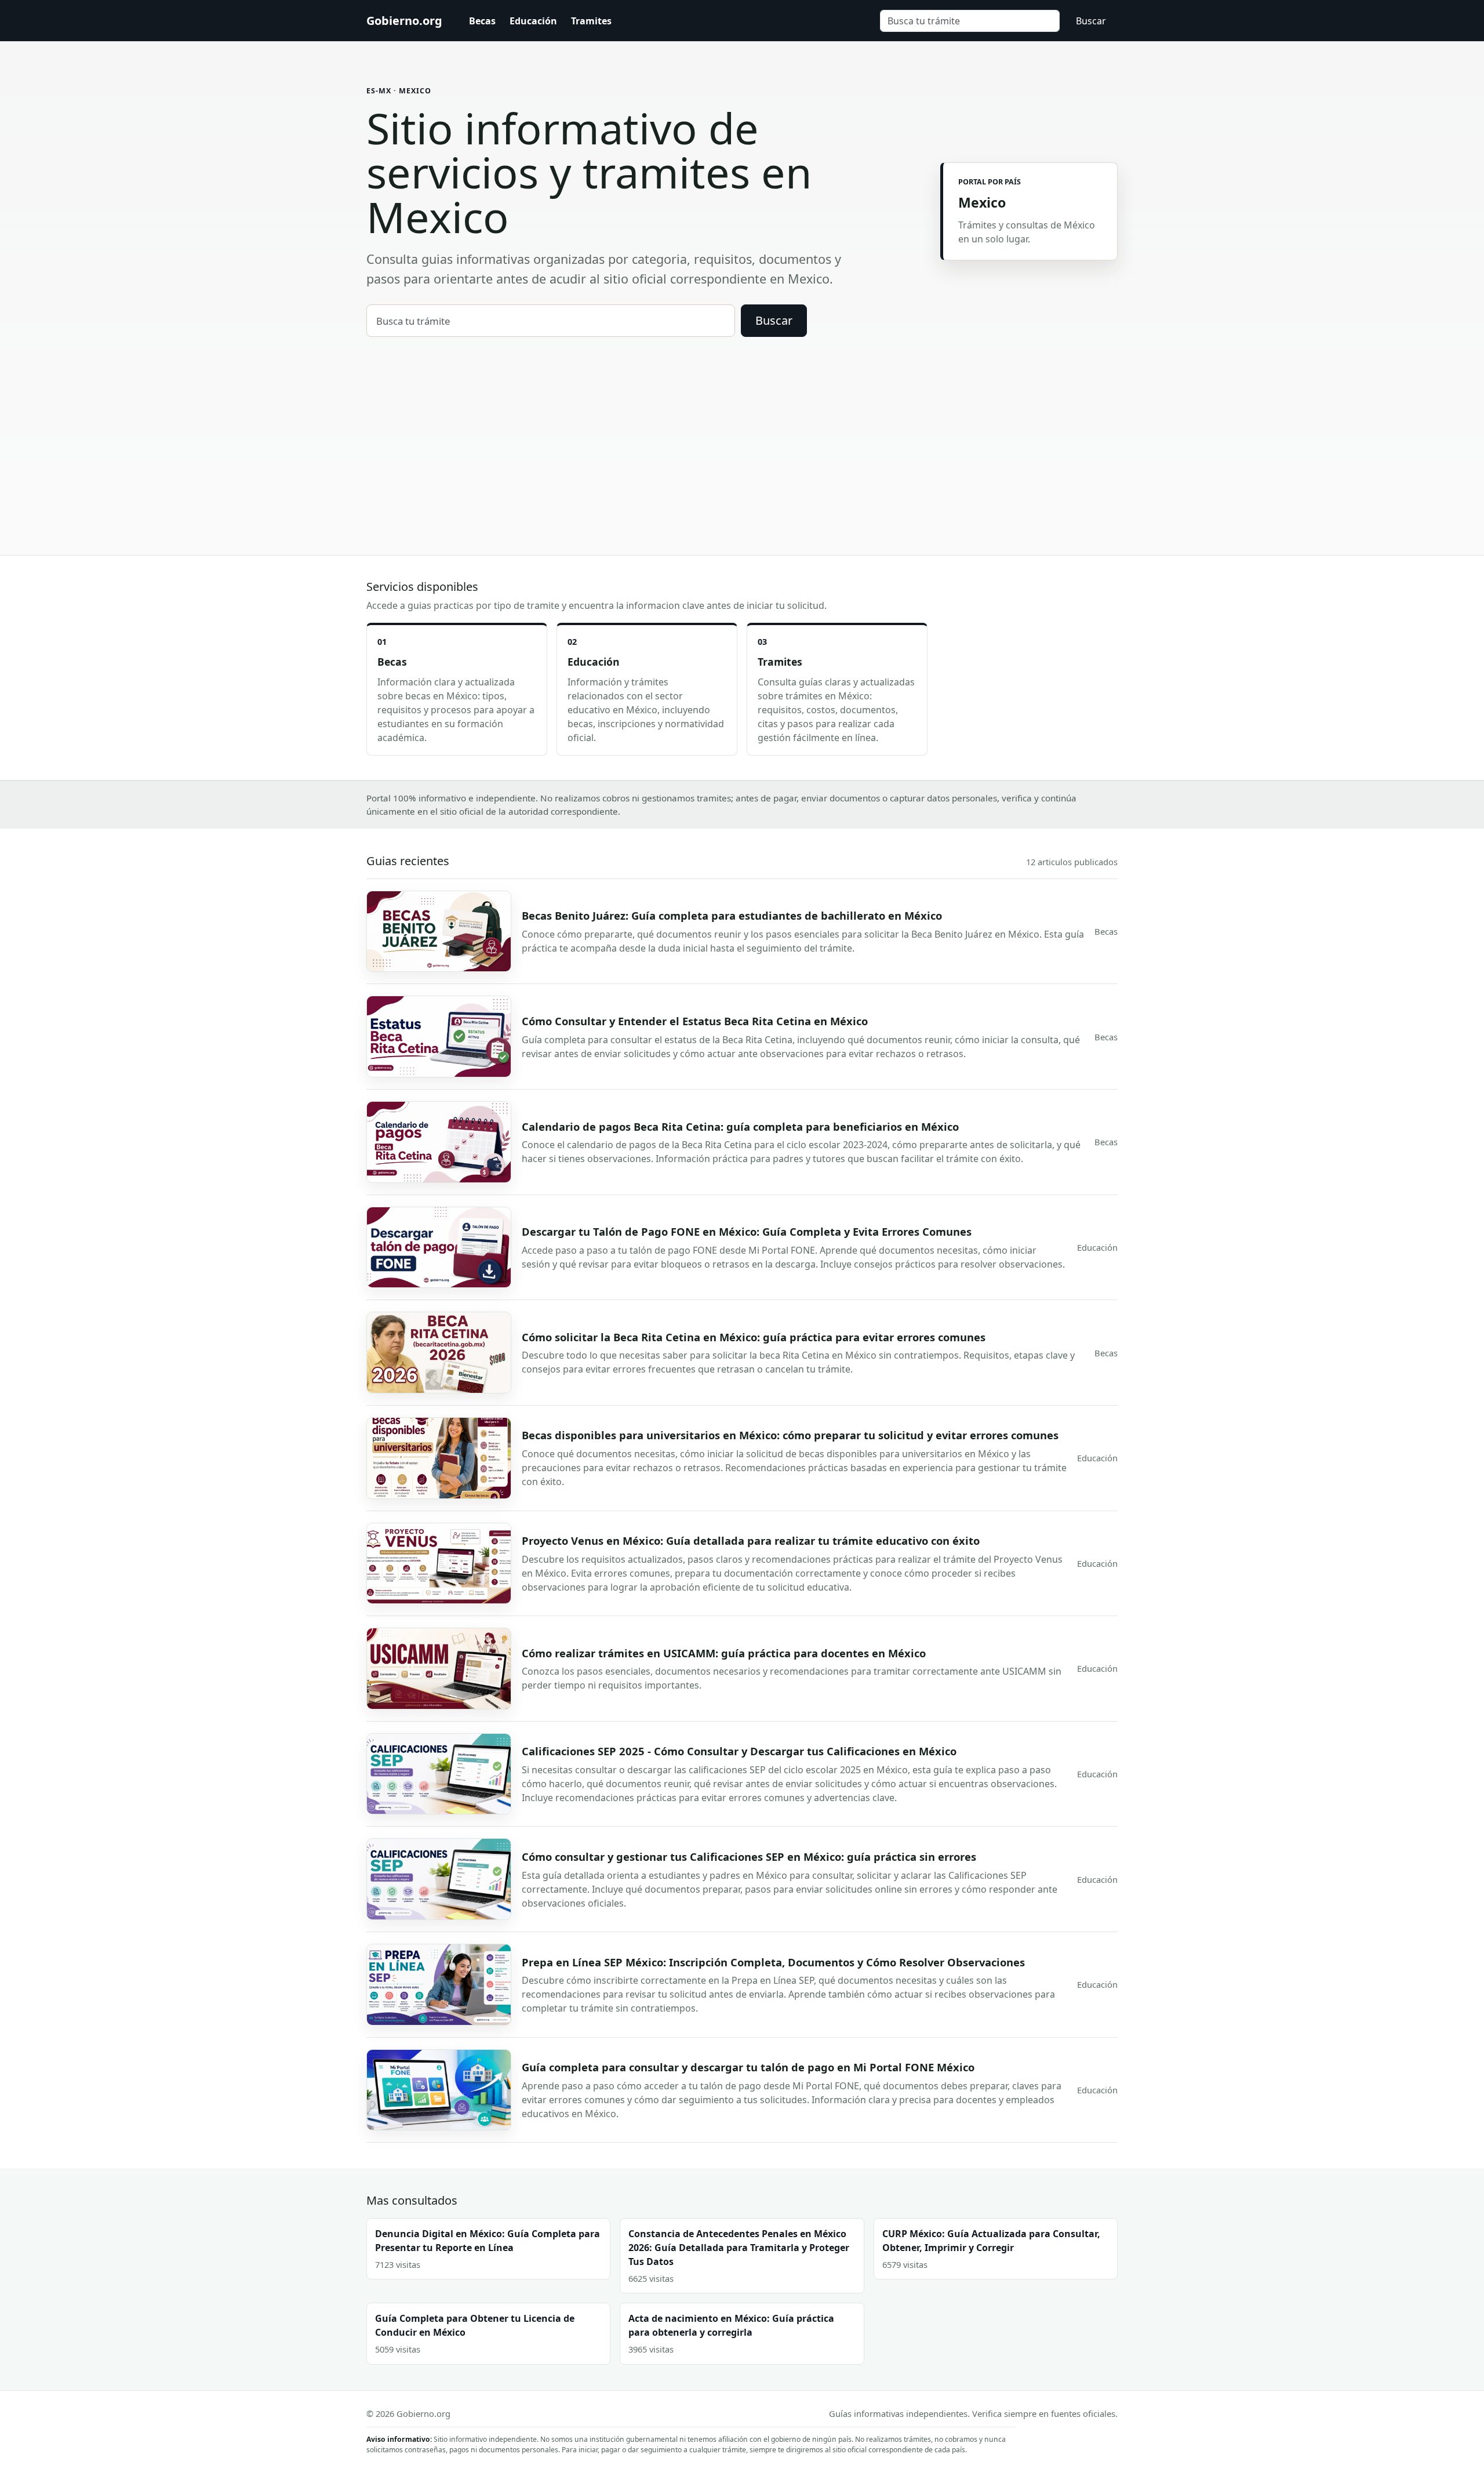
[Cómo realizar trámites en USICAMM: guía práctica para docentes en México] (439, 1669)
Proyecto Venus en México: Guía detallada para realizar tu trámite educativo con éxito (751, 1540)
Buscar (1091, 21)
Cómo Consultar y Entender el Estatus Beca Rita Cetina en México (695, 1021)
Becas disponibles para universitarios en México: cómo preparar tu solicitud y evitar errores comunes (790, 1435)
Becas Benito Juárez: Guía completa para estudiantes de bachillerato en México (732, 915)
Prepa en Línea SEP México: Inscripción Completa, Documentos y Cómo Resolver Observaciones (773, 1962)
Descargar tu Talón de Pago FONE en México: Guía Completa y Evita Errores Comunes (747, 1231)
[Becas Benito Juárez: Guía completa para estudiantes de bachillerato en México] (439, 932)
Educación (533, 21)
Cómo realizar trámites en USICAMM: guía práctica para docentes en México (724, 1653)
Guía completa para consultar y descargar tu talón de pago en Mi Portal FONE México (748, 2067)
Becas (482, 21)
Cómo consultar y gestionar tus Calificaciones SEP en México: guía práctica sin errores (749, 1856)
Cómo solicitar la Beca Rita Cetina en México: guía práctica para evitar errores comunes (754, 1337)
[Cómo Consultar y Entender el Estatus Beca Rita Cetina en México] (439, 1037)
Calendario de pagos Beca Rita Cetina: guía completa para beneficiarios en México (740, 1126)
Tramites (591, 21)
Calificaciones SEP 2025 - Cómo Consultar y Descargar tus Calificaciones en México (739, 1751)
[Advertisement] (742, 424)
